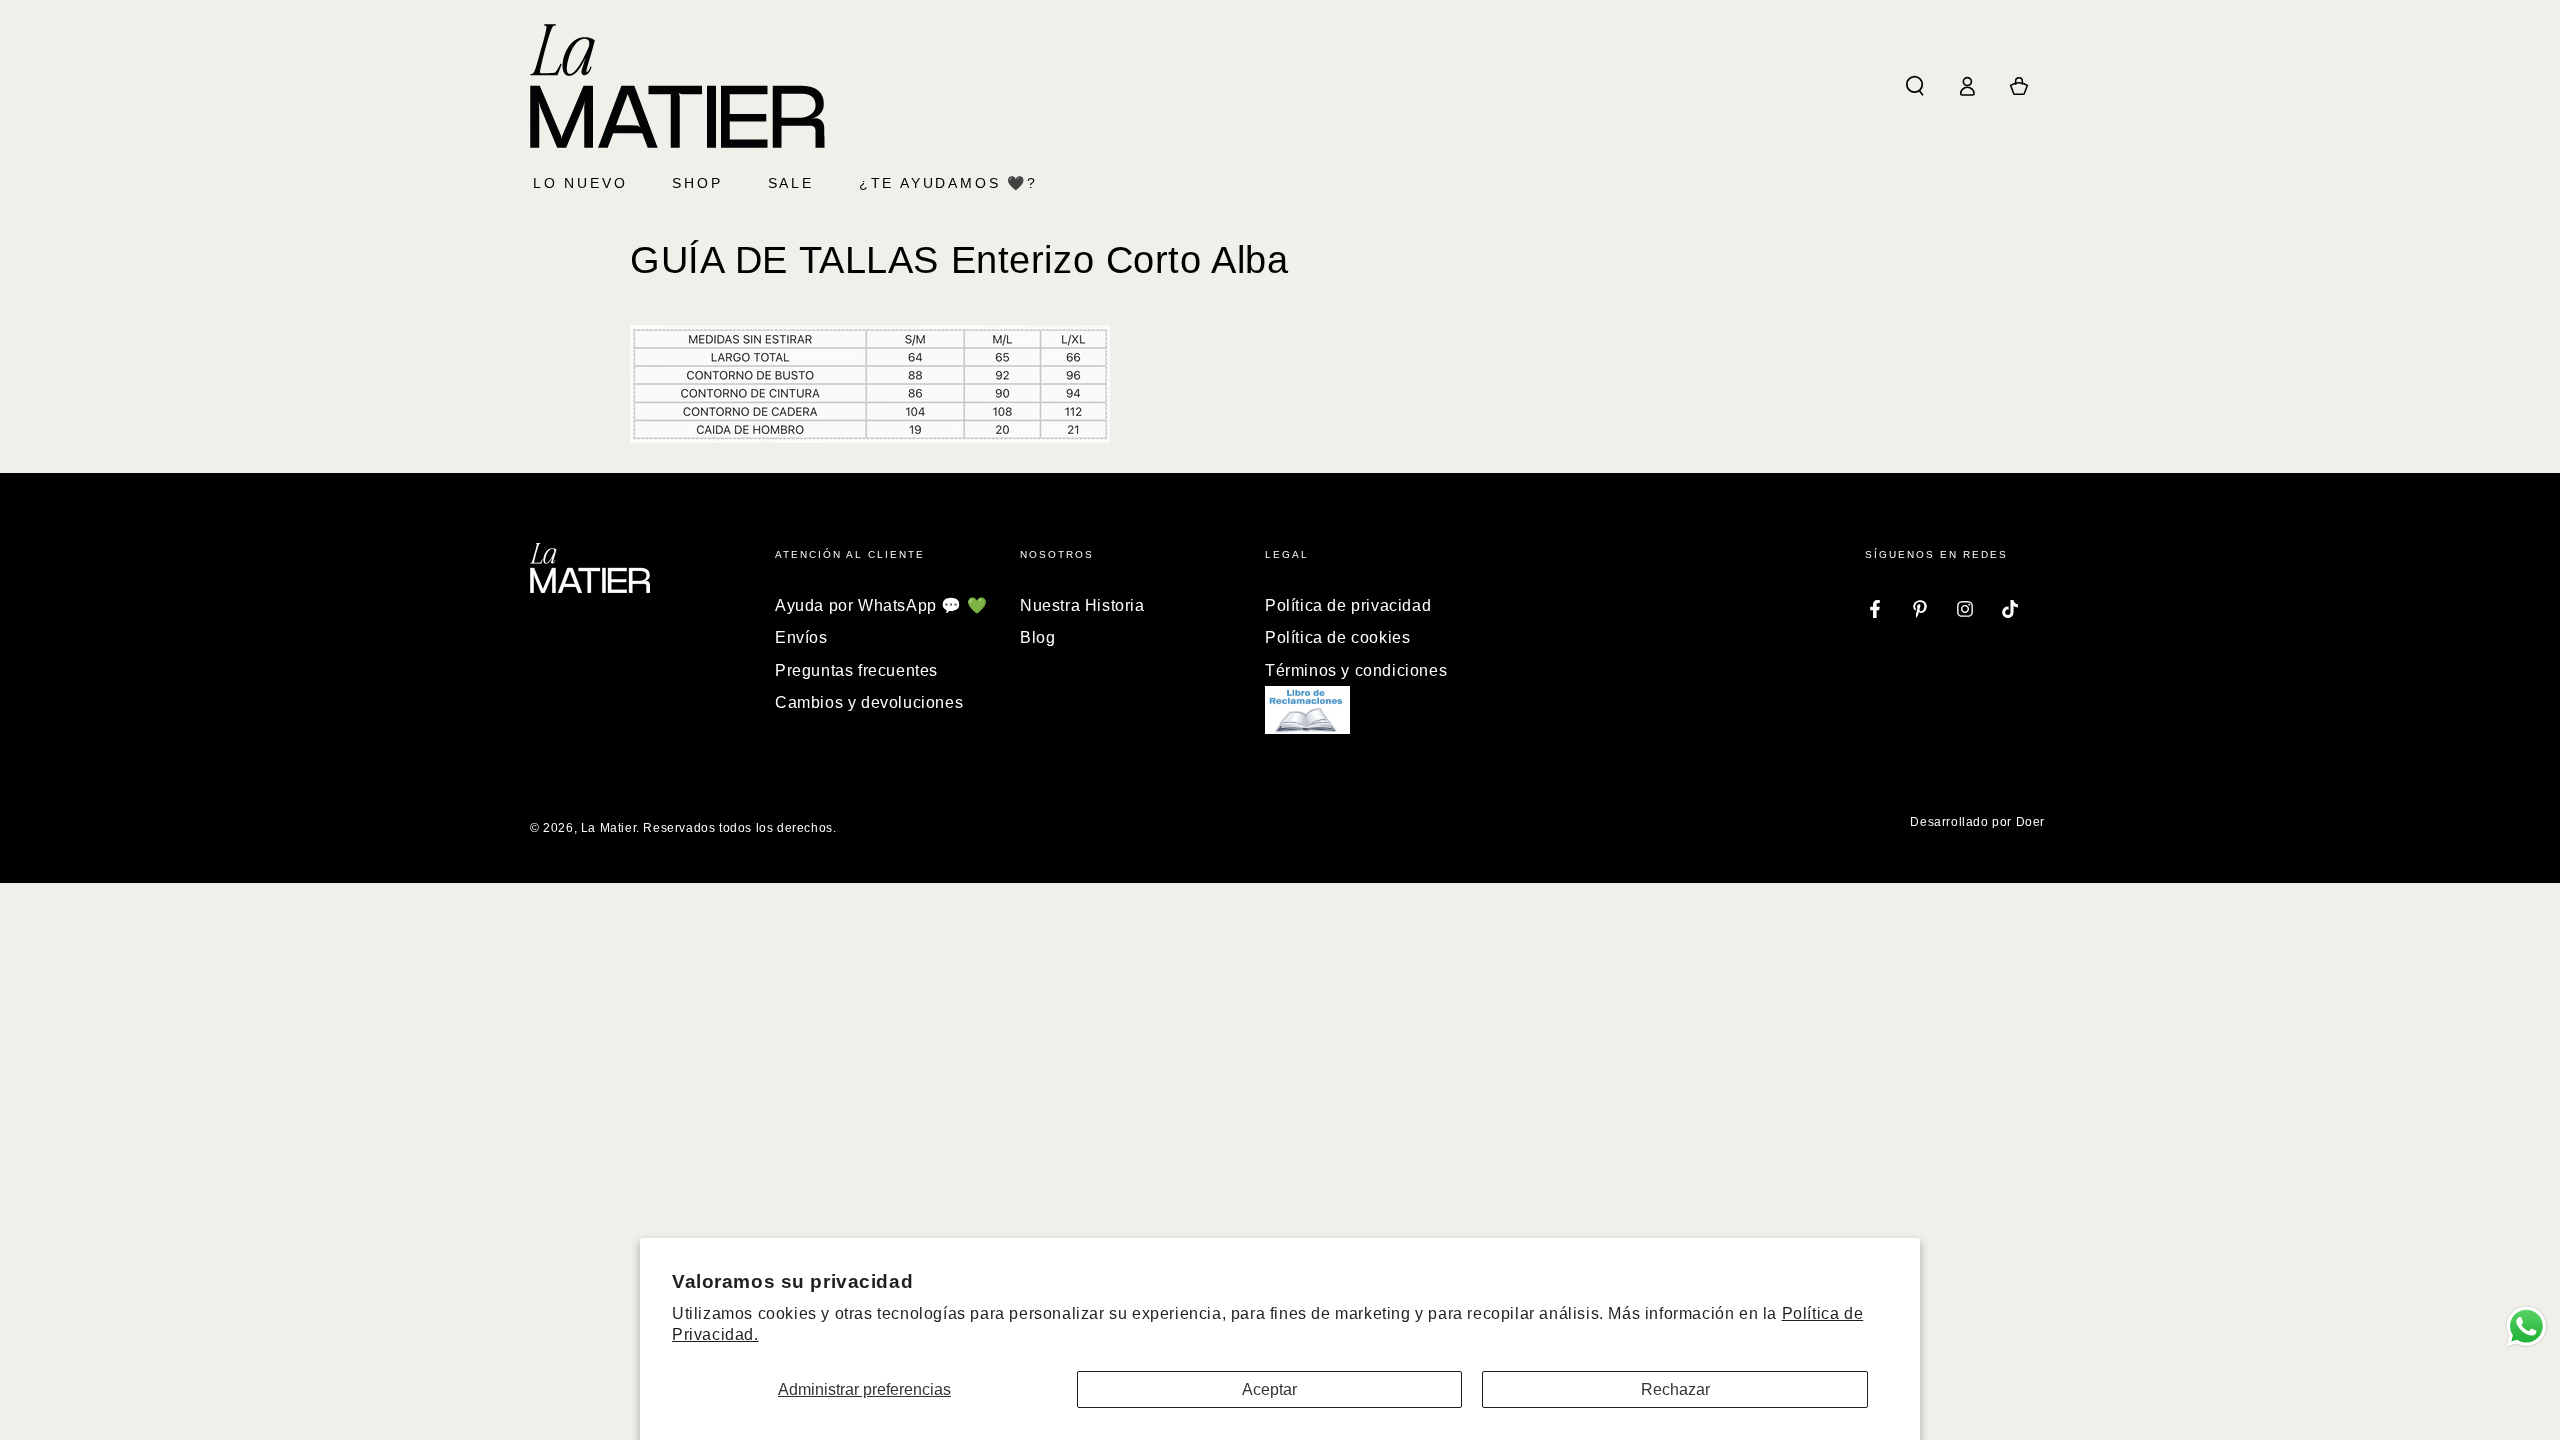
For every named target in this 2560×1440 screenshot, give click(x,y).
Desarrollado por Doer (1977, 822)
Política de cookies (1337, 637)
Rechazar (1675, 1389)
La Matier (608, 828)
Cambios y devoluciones (869, 702)
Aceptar (1269, 1389)
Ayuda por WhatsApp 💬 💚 (881, 605)
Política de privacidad (1348, 605)
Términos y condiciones (1356, 670)
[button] (1915, 86)
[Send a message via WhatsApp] (2526, 1326)
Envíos (801, 637)
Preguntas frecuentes (856, 670)
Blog (1037, 637)
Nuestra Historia (1082, 605)
